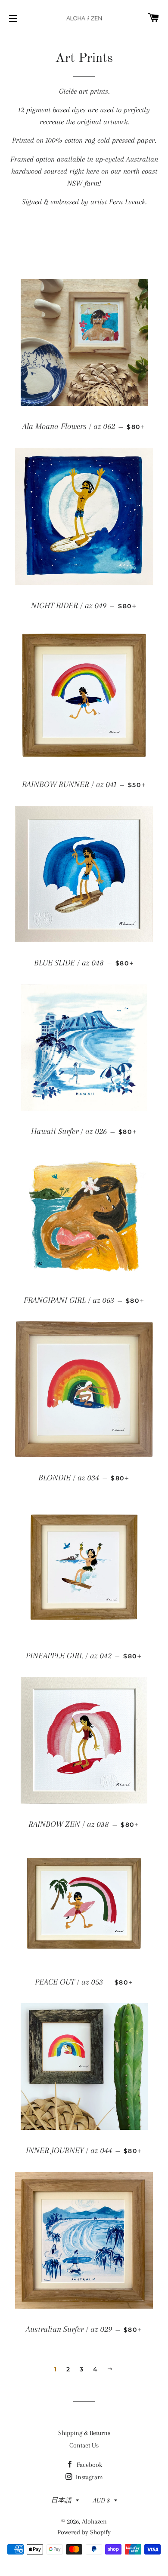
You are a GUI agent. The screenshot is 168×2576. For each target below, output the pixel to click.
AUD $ (101, 2500)
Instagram (89, 2477)
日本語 (61, 2500)
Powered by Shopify (84, 2532)
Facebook (89, 2465)
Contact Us (84, 2445)
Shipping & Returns (84, 2433)
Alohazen (94, 2521)
